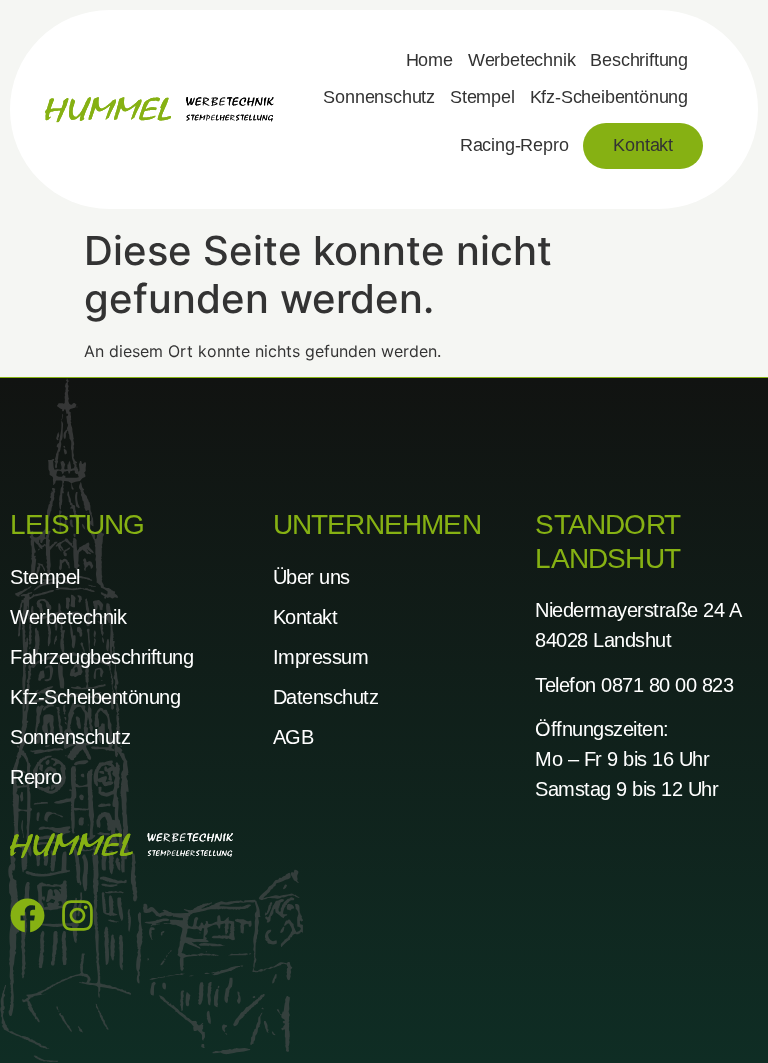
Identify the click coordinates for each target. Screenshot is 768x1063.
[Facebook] (27, 915)
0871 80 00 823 (667, 685)
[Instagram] (77, 915)
